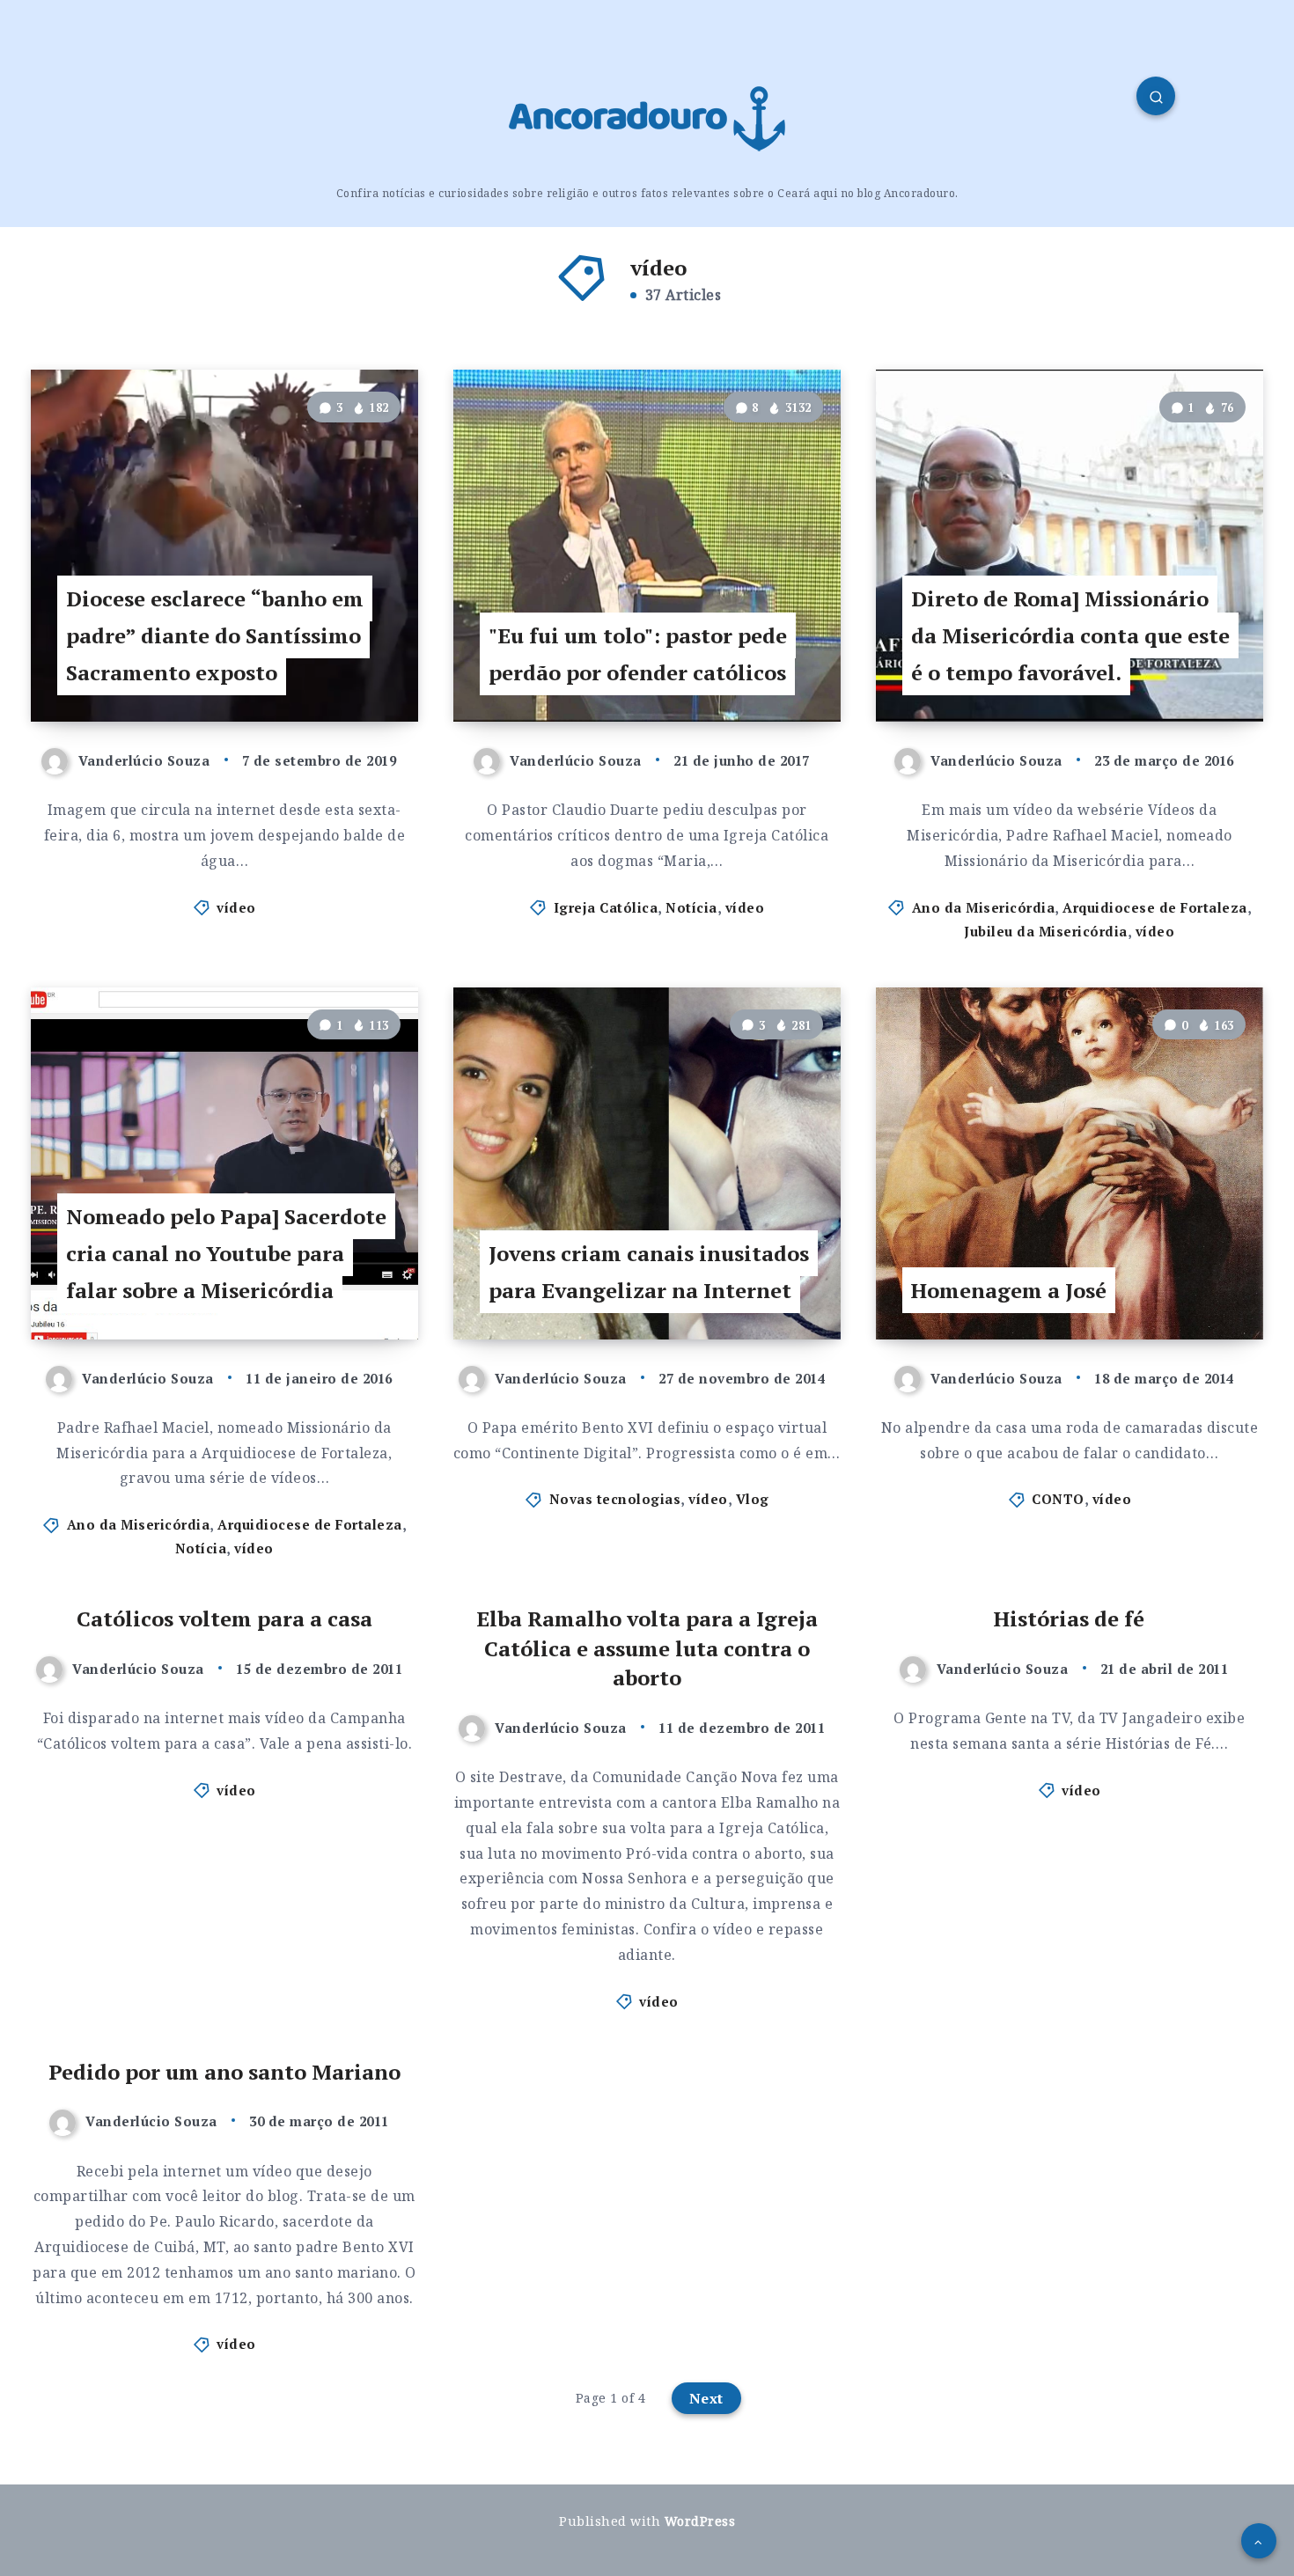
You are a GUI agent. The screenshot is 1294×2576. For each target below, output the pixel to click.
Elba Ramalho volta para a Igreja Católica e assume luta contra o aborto (647, 1648)
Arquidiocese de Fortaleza (1155, 907)
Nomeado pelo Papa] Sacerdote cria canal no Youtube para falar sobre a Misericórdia (226, 1253)
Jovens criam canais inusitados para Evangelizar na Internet (649, 1272)
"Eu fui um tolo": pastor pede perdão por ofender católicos (638, 654)
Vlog (753, 1499)
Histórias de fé (1069, 1618)
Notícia (691, 907)
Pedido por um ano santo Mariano (224, 2072)
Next (706, 2398)
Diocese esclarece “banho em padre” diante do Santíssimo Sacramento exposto (215, 635)
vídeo (236, 907)
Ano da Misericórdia (984, 907)
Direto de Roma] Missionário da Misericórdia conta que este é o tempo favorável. (1070, 635)
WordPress (700, 2521)
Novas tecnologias (615, 1499)
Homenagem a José (1009, 1290)
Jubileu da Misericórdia (1046, 931)
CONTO (1058, 1499)
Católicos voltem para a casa (224, 1618)
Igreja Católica (606, 907)
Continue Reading (331, 669)
